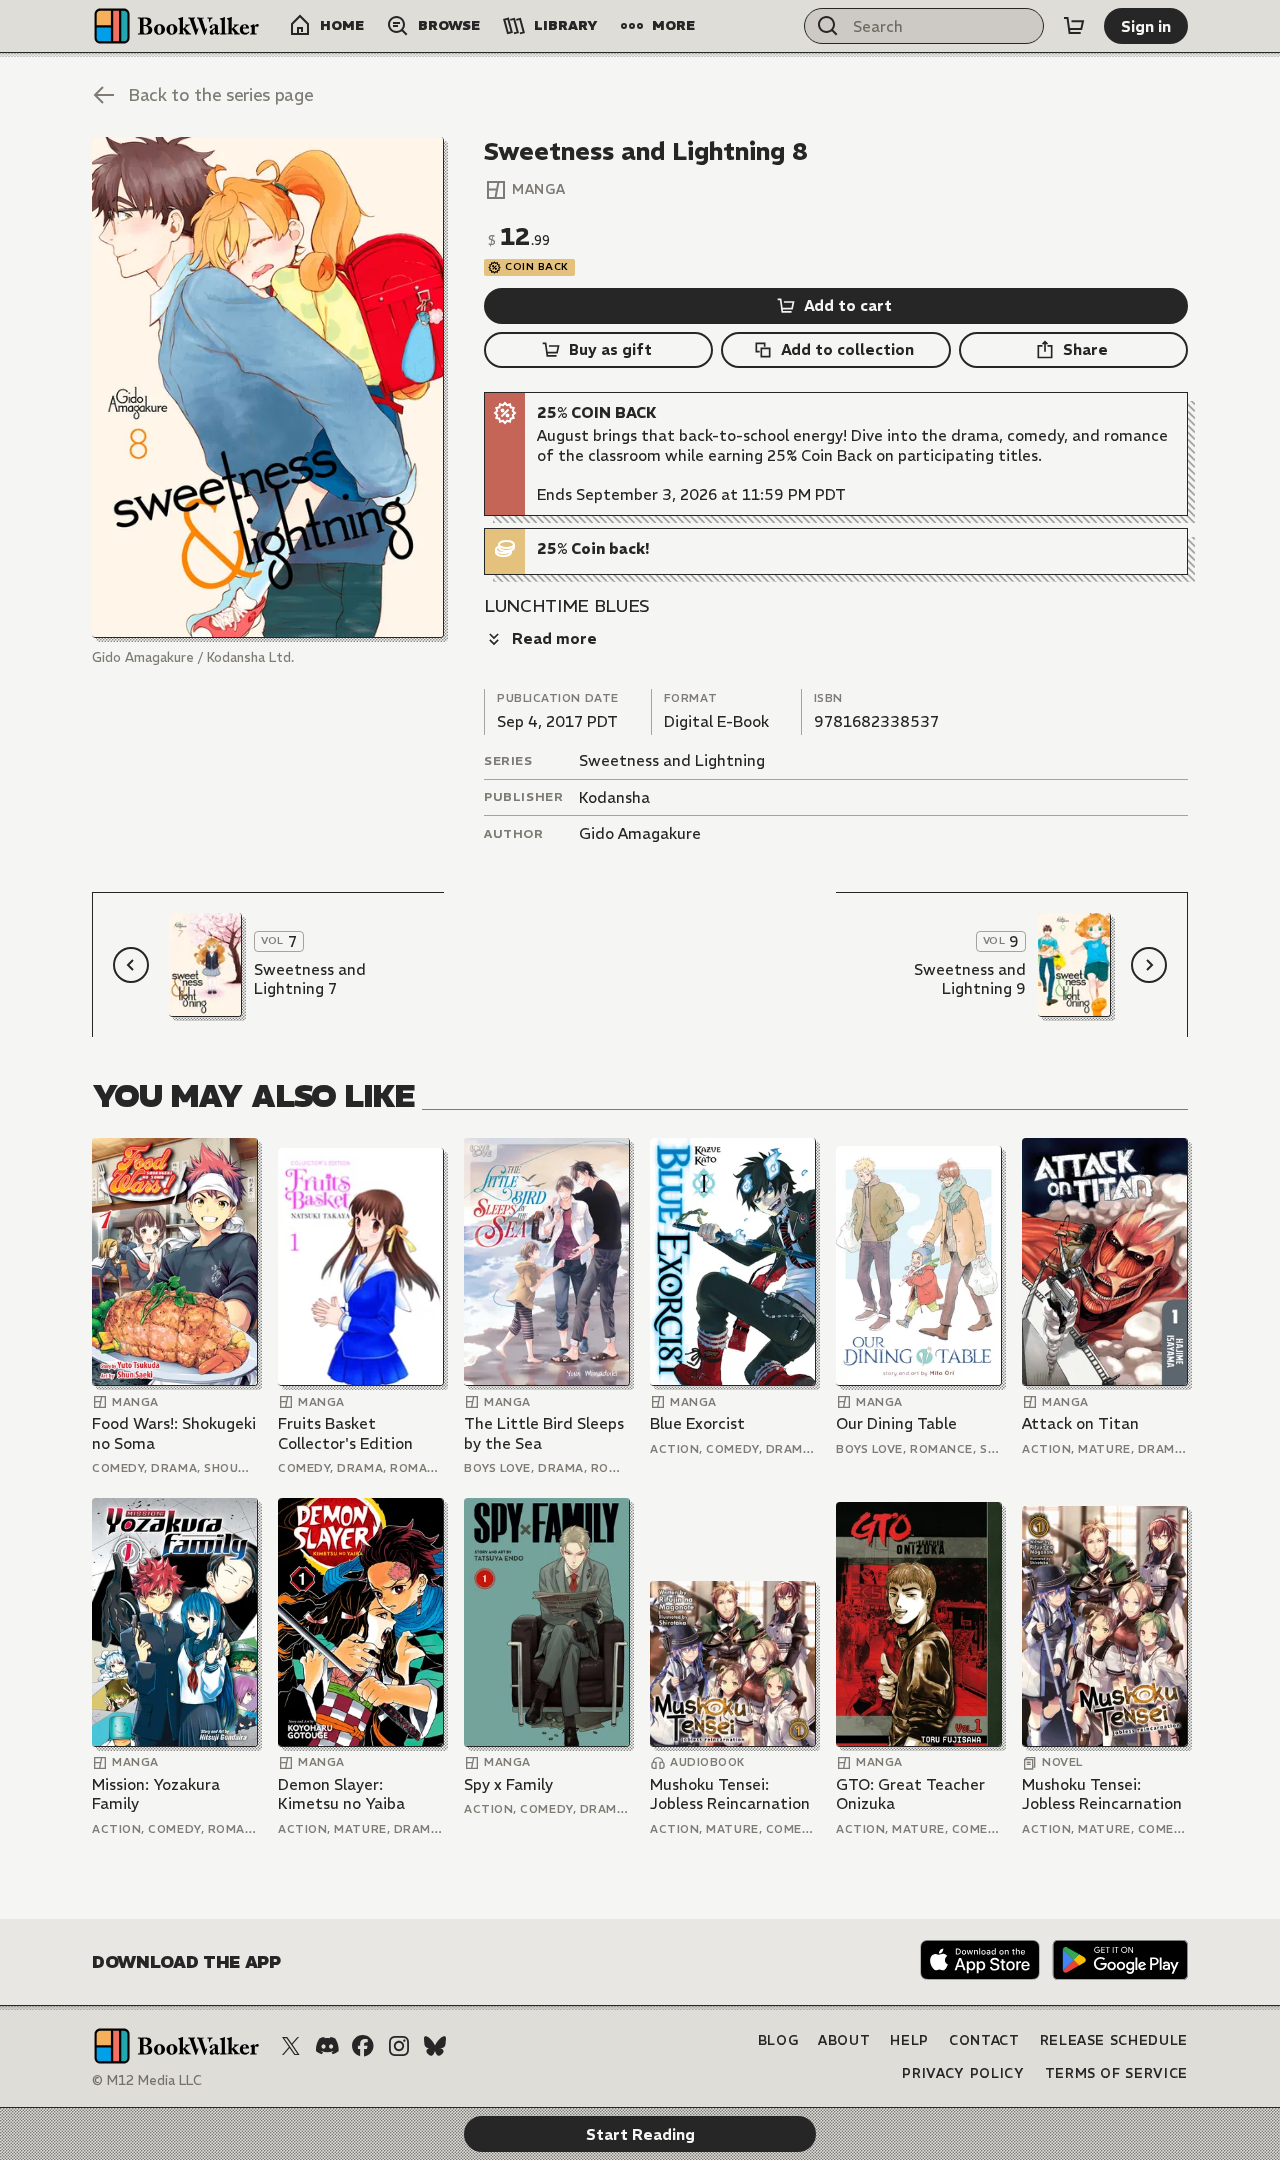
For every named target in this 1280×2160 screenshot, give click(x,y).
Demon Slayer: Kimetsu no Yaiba (341, 1794)
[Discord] (327, 2046)
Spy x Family (508, 1784)
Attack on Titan (1080, 1423)
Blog (778, 2040)
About (844, 2040)
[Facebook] (363, 2046)
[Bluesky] (435, 2046)
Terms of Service (1116, 2073)
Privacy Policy (963, 2073)
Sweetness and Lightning (672, 760)
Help (909, 2040)
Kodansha (614, 797)
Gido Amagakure (640, 833)
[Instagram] (399, 2046)
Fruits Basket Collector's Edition (345, 1433)
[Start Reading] (268, 387)
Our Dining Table (896, 1423)
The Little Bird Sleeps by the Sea (544, 1433)
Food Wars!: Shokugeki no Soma (174, 1433)
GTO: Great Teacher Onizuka (910, 1794)
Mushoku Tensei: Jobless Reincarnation (730, 1794)
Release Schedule (1114, 2040)
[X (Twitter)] (291, 2046)
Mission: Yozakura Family (156, 1794)
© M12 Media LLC (147, 2080)
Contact (984, 2040)
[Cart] (1074, 26)
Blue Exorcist (697, 1423)
